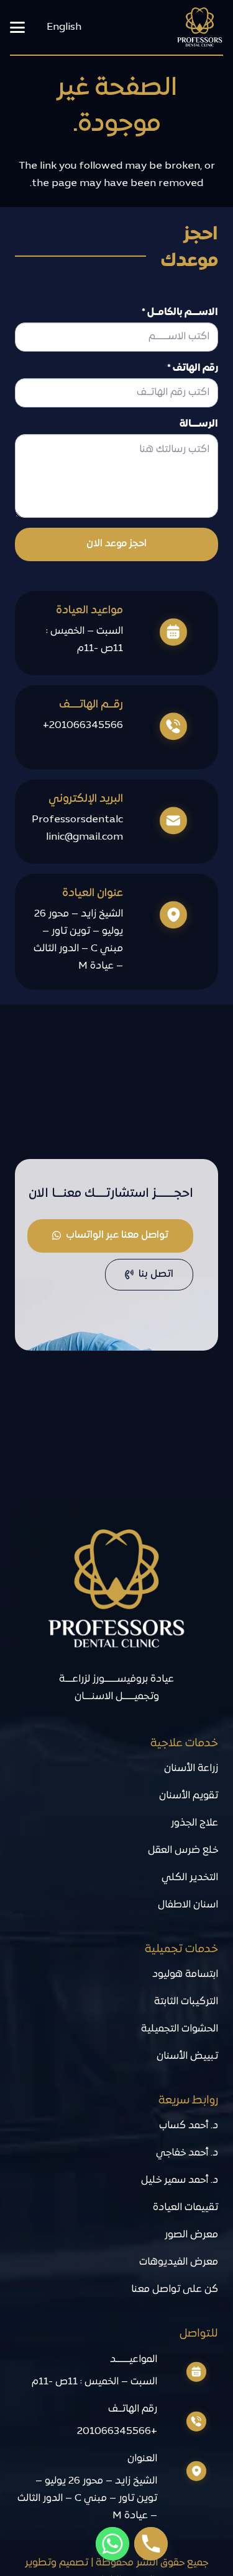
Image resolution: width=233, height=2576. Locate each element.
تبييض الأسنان (187, 2056)
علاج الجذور (194, 1823)
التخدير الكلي (190, 1878)
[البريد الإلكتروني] (163, 822)
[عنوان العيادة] (163, 916)
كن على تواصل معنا (175, 2290)
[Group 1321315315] (200, 28)
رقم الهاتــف (133, 2409)
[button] (17, 27)
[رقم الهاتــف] (188, 2422)
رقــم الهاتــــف (91, 705)
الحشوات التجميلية (180, 2029)
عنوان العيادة (93, 893)
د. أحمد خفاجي (187, 2153)
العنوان (142, 2459)
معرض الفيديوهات (179, 2262)
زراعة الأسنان (191, 1769)
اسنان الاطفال (188, 1905)
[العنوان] (188, 2472)
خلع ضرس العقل (183, 1850)
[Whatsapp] (112, 2544)
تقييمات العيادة (185, 2208)
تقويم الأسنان (189, 1796)
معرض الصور (191, 2235)
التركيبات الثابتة (186, 2002)
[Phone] (151, 2544)
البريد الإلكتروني (86, 799)
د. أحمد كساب (189, 2126)
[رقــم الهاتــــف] (163, 727)
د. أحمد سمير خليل (180, 2180)
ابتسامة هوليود (185, 1974)
